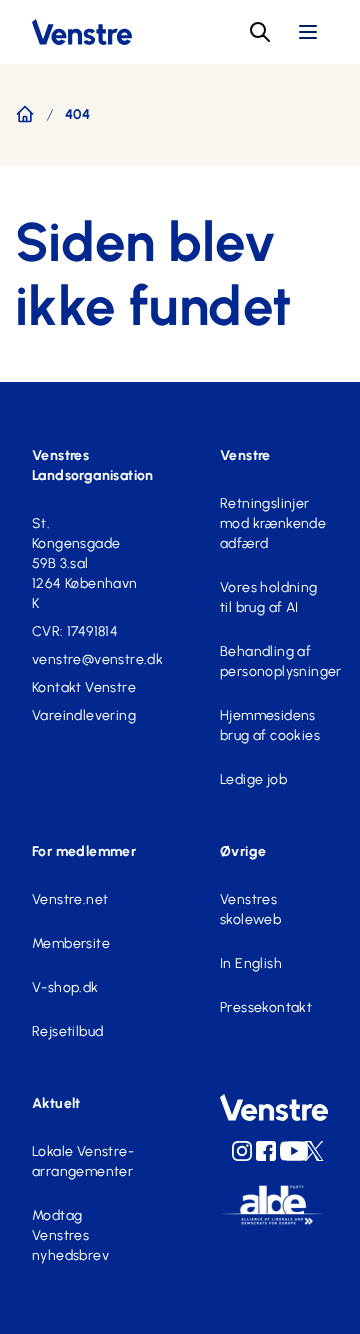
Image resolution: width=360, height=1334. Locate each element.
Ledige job (253, 779)
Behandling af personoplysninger (274, 661)
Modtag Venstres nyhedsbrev (70, 1235)
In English (251, 963)
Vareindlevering (84, 715)
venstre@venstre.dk (86, 659)
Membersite (71, 943)
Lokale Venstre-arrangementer (83, 1161)
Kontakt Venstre (84, 687)
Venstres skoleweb (250, 909)
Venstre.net (70, 899)
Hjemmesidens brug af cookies (270, 725)
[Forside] (25, 114)
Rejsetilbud (67, 1031)
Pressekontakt (266, 1007)
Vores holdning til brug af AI (269, 597)
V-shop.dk (65, 987)
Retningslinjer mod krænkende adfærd (273, 523)
